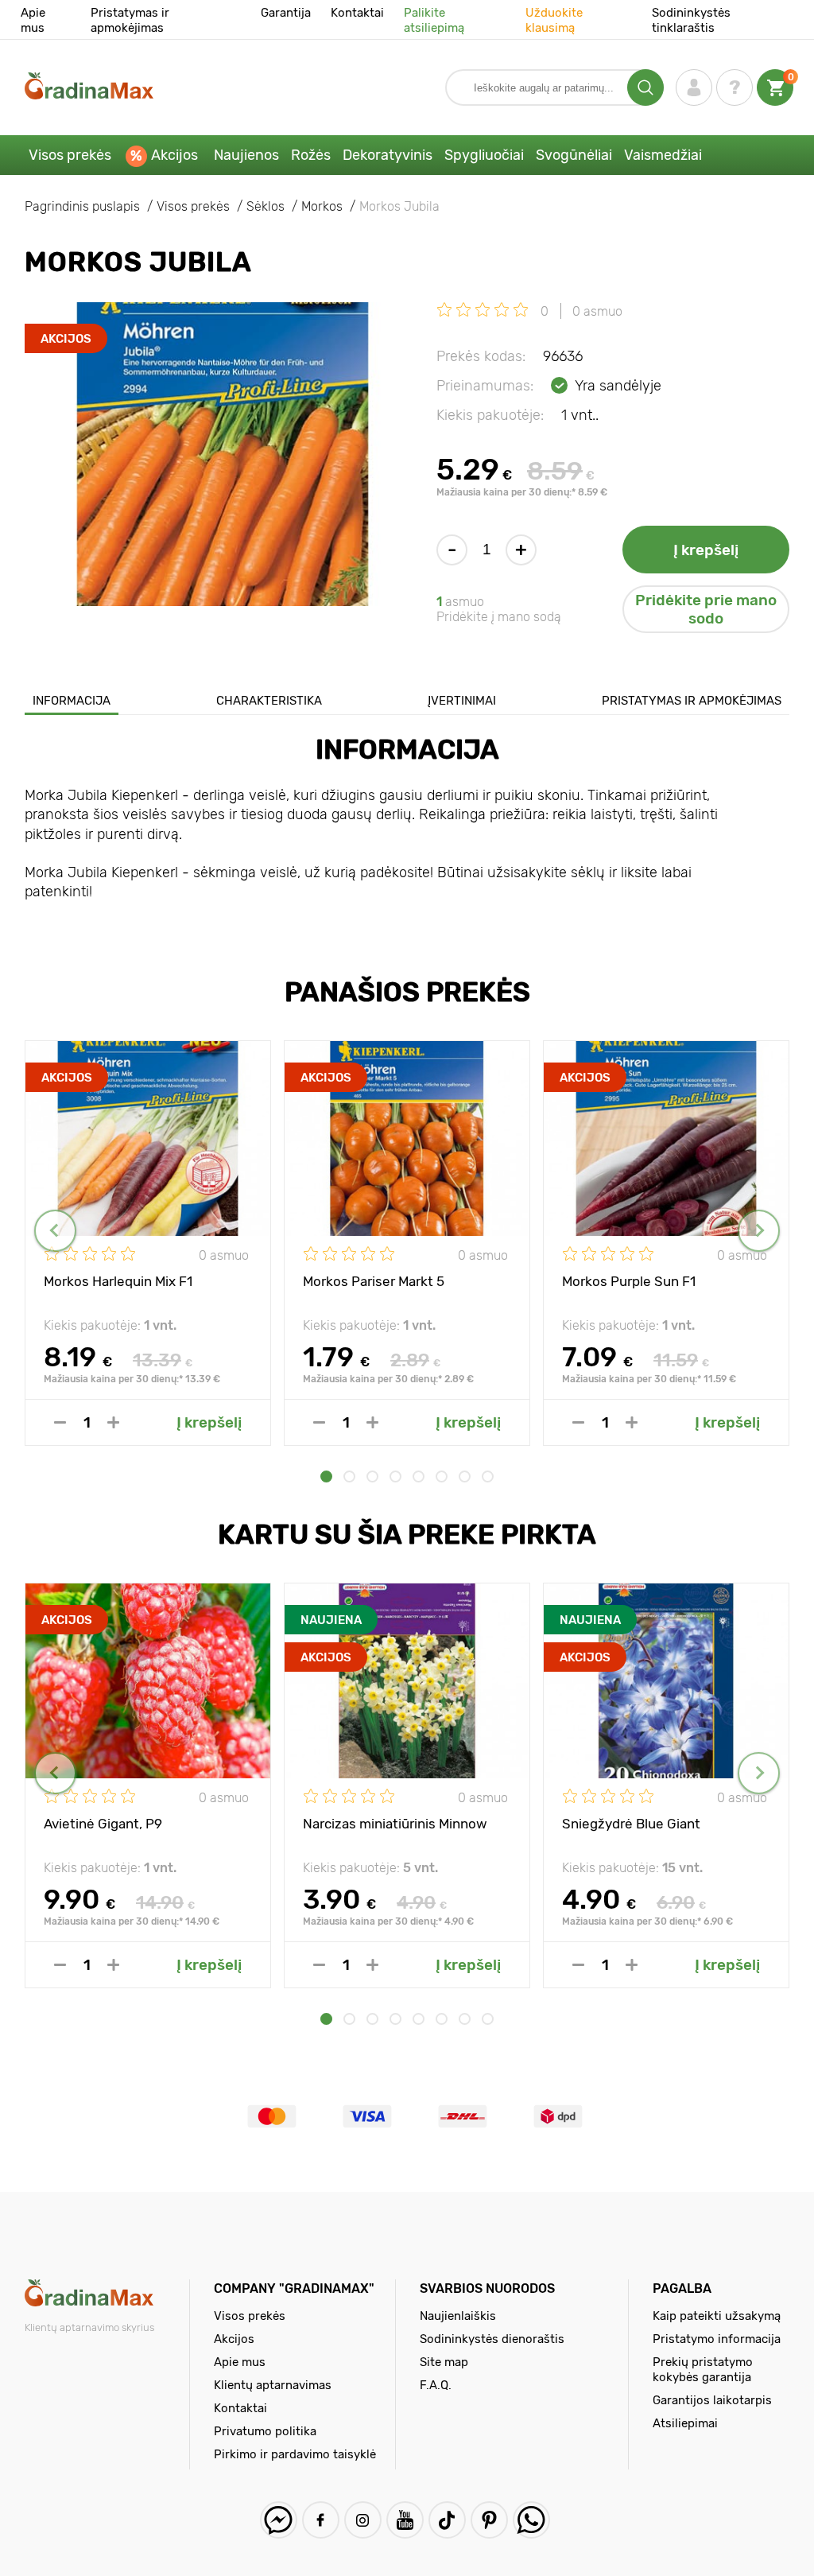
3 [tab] (372, 1476)
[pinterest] (489, 2520)
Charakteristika (269, 701)
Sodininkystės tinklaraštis (691, 20)
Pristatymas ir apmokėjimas (130, 20)
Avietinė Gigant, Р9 (103, 1824)
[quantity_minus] (60, 1422)
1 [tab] (326, 1476)
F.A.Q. (436, 2385)
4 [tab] (395, 1476)
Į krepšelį (706, 550)
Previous (55, 1231)
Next (759, 1231)
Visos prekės (70, 155)
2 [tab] (349, 1476)
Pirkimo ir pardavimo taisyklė (295, 2454)
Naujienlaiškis (458, 2316)
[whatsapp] (531, 2520)
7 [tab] (465, 1476)
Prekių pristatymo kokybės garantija (703, 2370)
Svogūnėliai (574, 155)
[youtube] (405, 2520)
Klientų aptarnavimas (273, 2385)
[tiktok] (447, 2520)
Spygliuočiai (484, 155)
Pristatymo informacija (717, 2339)
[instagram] (363, 2520)
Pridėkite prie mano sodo (706, 609)
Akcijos (174, 155)
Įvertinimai (462, 701)
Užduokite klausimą (554, 20)
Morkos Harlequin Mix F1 (118, 1281)
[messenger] (279, 2520)
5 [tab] (419, 1476)
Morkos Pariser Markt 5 (374, 1281)
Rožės (311, 155)
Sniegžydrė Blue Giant (631, 1824)
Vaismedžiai (663, 155)
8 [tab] (488, 1476)
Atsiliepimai (685, 2423)
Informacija (72, 701)
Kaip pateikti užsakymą (717, 2316)
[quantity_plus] (113, 1422)
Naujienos (246, 155)
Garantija (286, 13)
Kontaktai (357, 13)
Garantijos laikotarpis (712, 2400)
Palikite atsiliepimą (434, 20)
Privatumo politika (265, 2431)
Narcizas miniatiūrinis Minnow (395, 1824)
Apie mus (33, 20)
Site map (444, 2362)
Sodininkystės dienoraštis (492, 2339)
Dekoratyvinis (388, 155)
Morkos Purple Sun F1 (629, 1281)
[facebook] (321, 2520)
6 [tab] (442, 1476)
